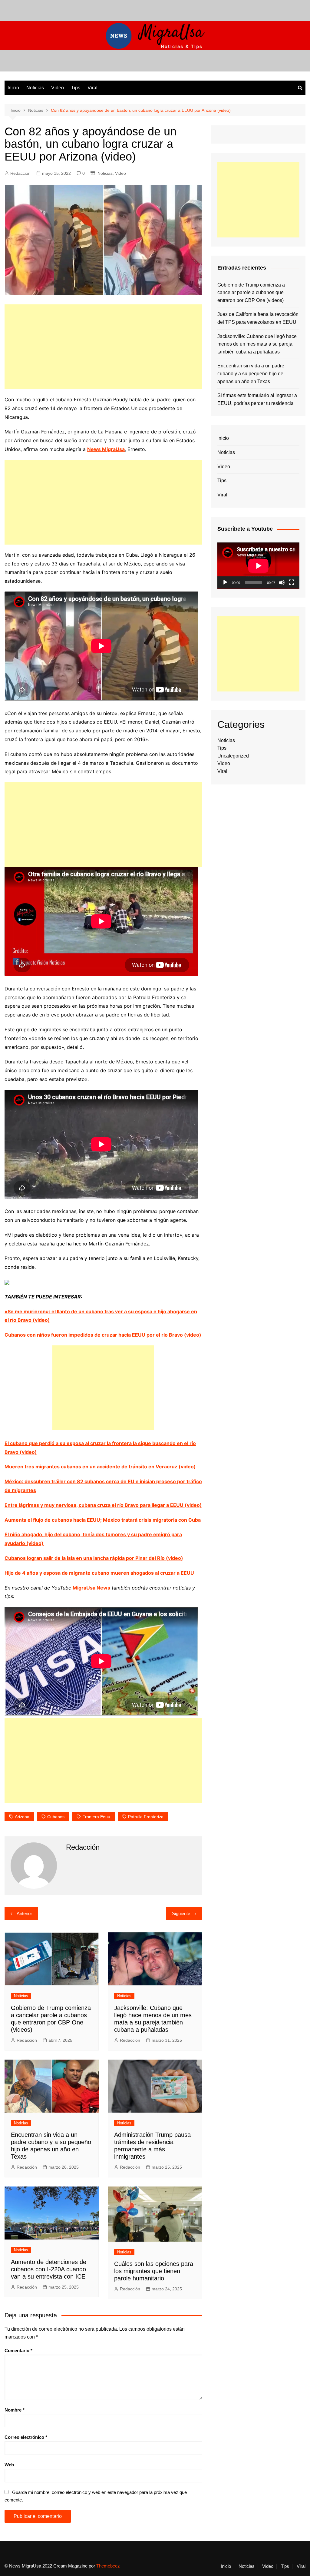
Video (58, 88)
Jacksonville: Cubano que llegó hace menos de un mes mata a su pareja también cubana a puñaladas (257, 344)
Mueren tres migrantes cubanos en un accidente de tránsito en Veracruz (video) (100, 1467)
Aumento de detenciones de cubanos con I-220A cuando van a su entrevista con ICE (49, 2269)
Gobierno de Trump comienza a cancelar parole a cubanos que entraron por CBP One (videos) (251, 293)
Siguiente (181, 1913)
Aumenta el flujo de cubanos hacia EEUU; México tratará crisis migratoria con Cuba (103, 1520)
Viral (92, 88)
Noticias (35, 88)
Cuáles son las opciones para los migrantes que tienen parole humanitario (154, 2271)
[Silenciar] (282, 582)
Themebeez (108, 2566)
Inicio (13, 88)
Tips (76, 88)
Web (9, 2465)
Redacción (20, 173)
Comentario (18, 2351)
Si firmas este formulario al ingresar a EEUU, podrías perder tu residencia (257, 399)
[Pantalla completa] (292, 582)
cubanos (56, 1817)
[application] (258, 566)
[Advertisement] (103, 347)
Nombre (15, 2410)
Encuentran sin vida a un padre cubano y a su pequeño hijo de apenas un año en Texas (251, 373)
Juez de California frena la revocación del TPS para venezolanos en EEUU (258, 318)
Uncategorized (233, 756)
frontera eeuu (96, 1817)
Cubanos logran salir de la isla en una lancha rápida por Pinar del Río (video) (94, 1558)
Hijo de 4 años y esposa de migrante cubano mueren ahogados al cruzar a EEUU (99, 1573)
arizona (22, 1817)
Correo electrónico (26, 2437)
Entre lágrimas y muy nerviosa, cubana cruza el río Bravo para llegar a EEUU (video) (103, 1505)
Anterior (24, 1913)
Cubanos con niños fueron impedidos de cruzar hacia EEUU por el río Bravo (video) (103, 1335)
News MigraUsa (106, 449)
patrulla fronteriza (146, 1817)
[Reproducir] (225, 582)
